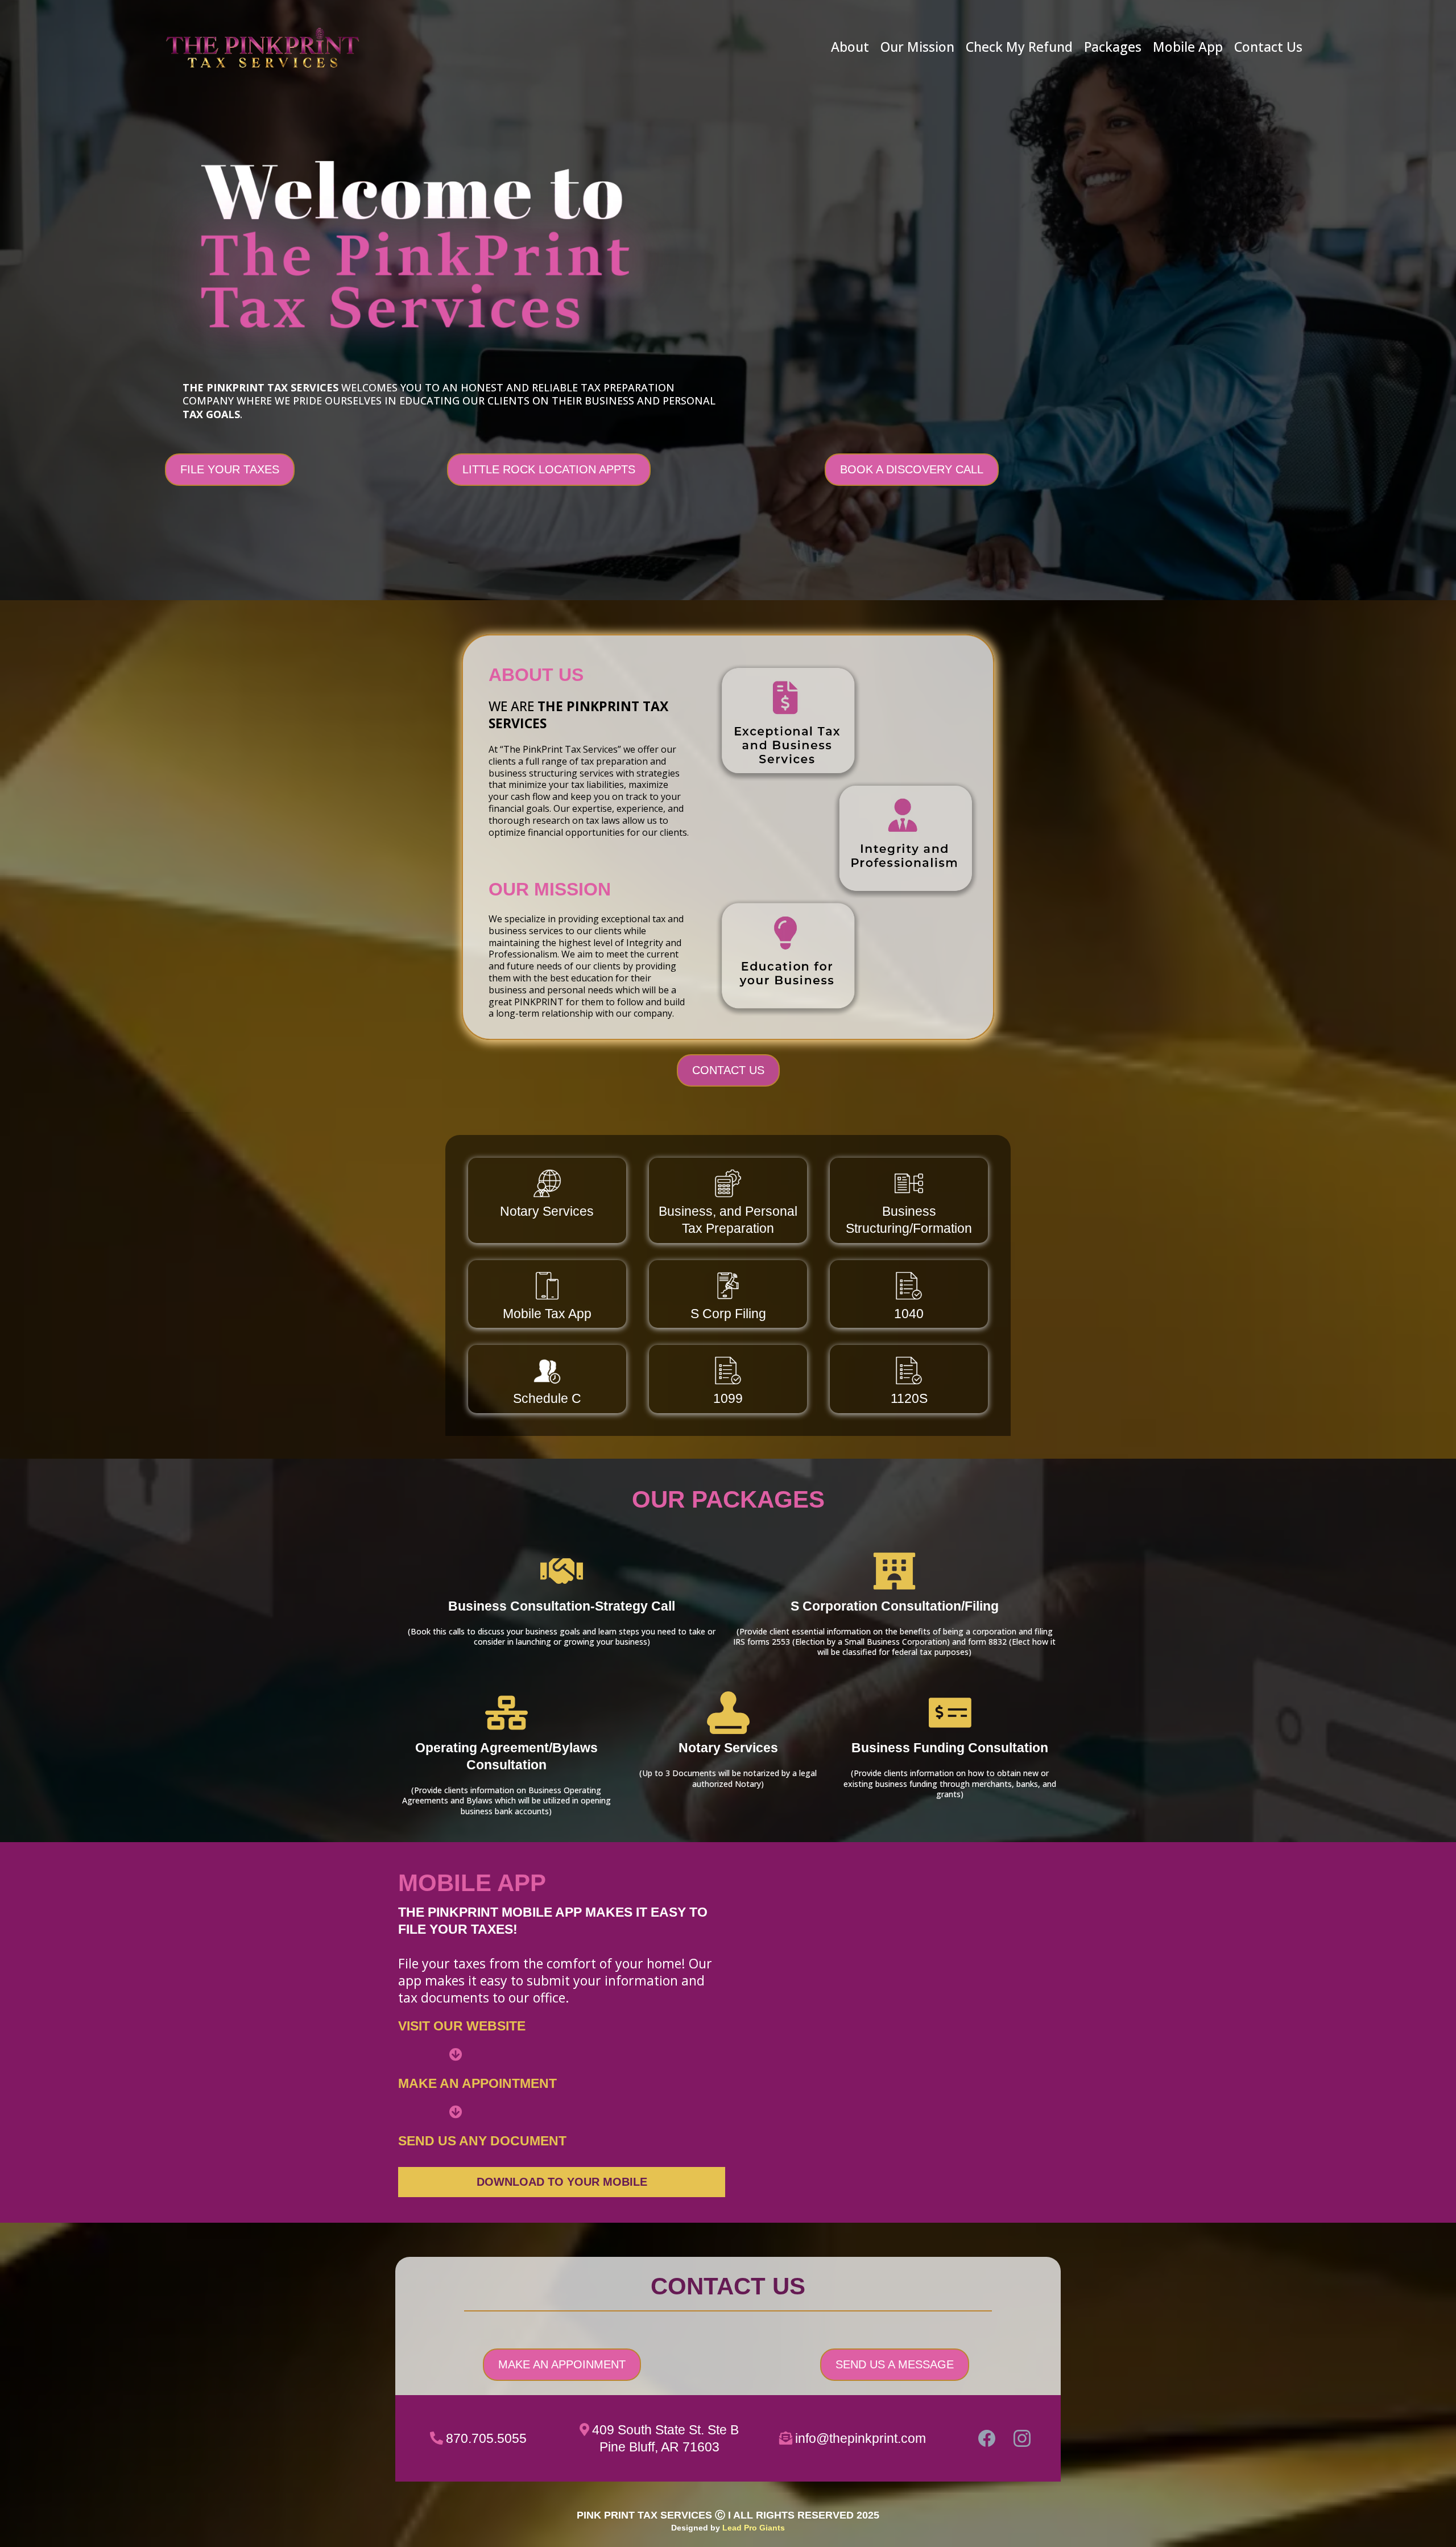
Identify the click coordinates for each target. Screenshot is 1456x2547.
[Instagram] (1022, 2438)
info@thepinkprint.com (861, 2438)
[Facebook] (987, 2438)
